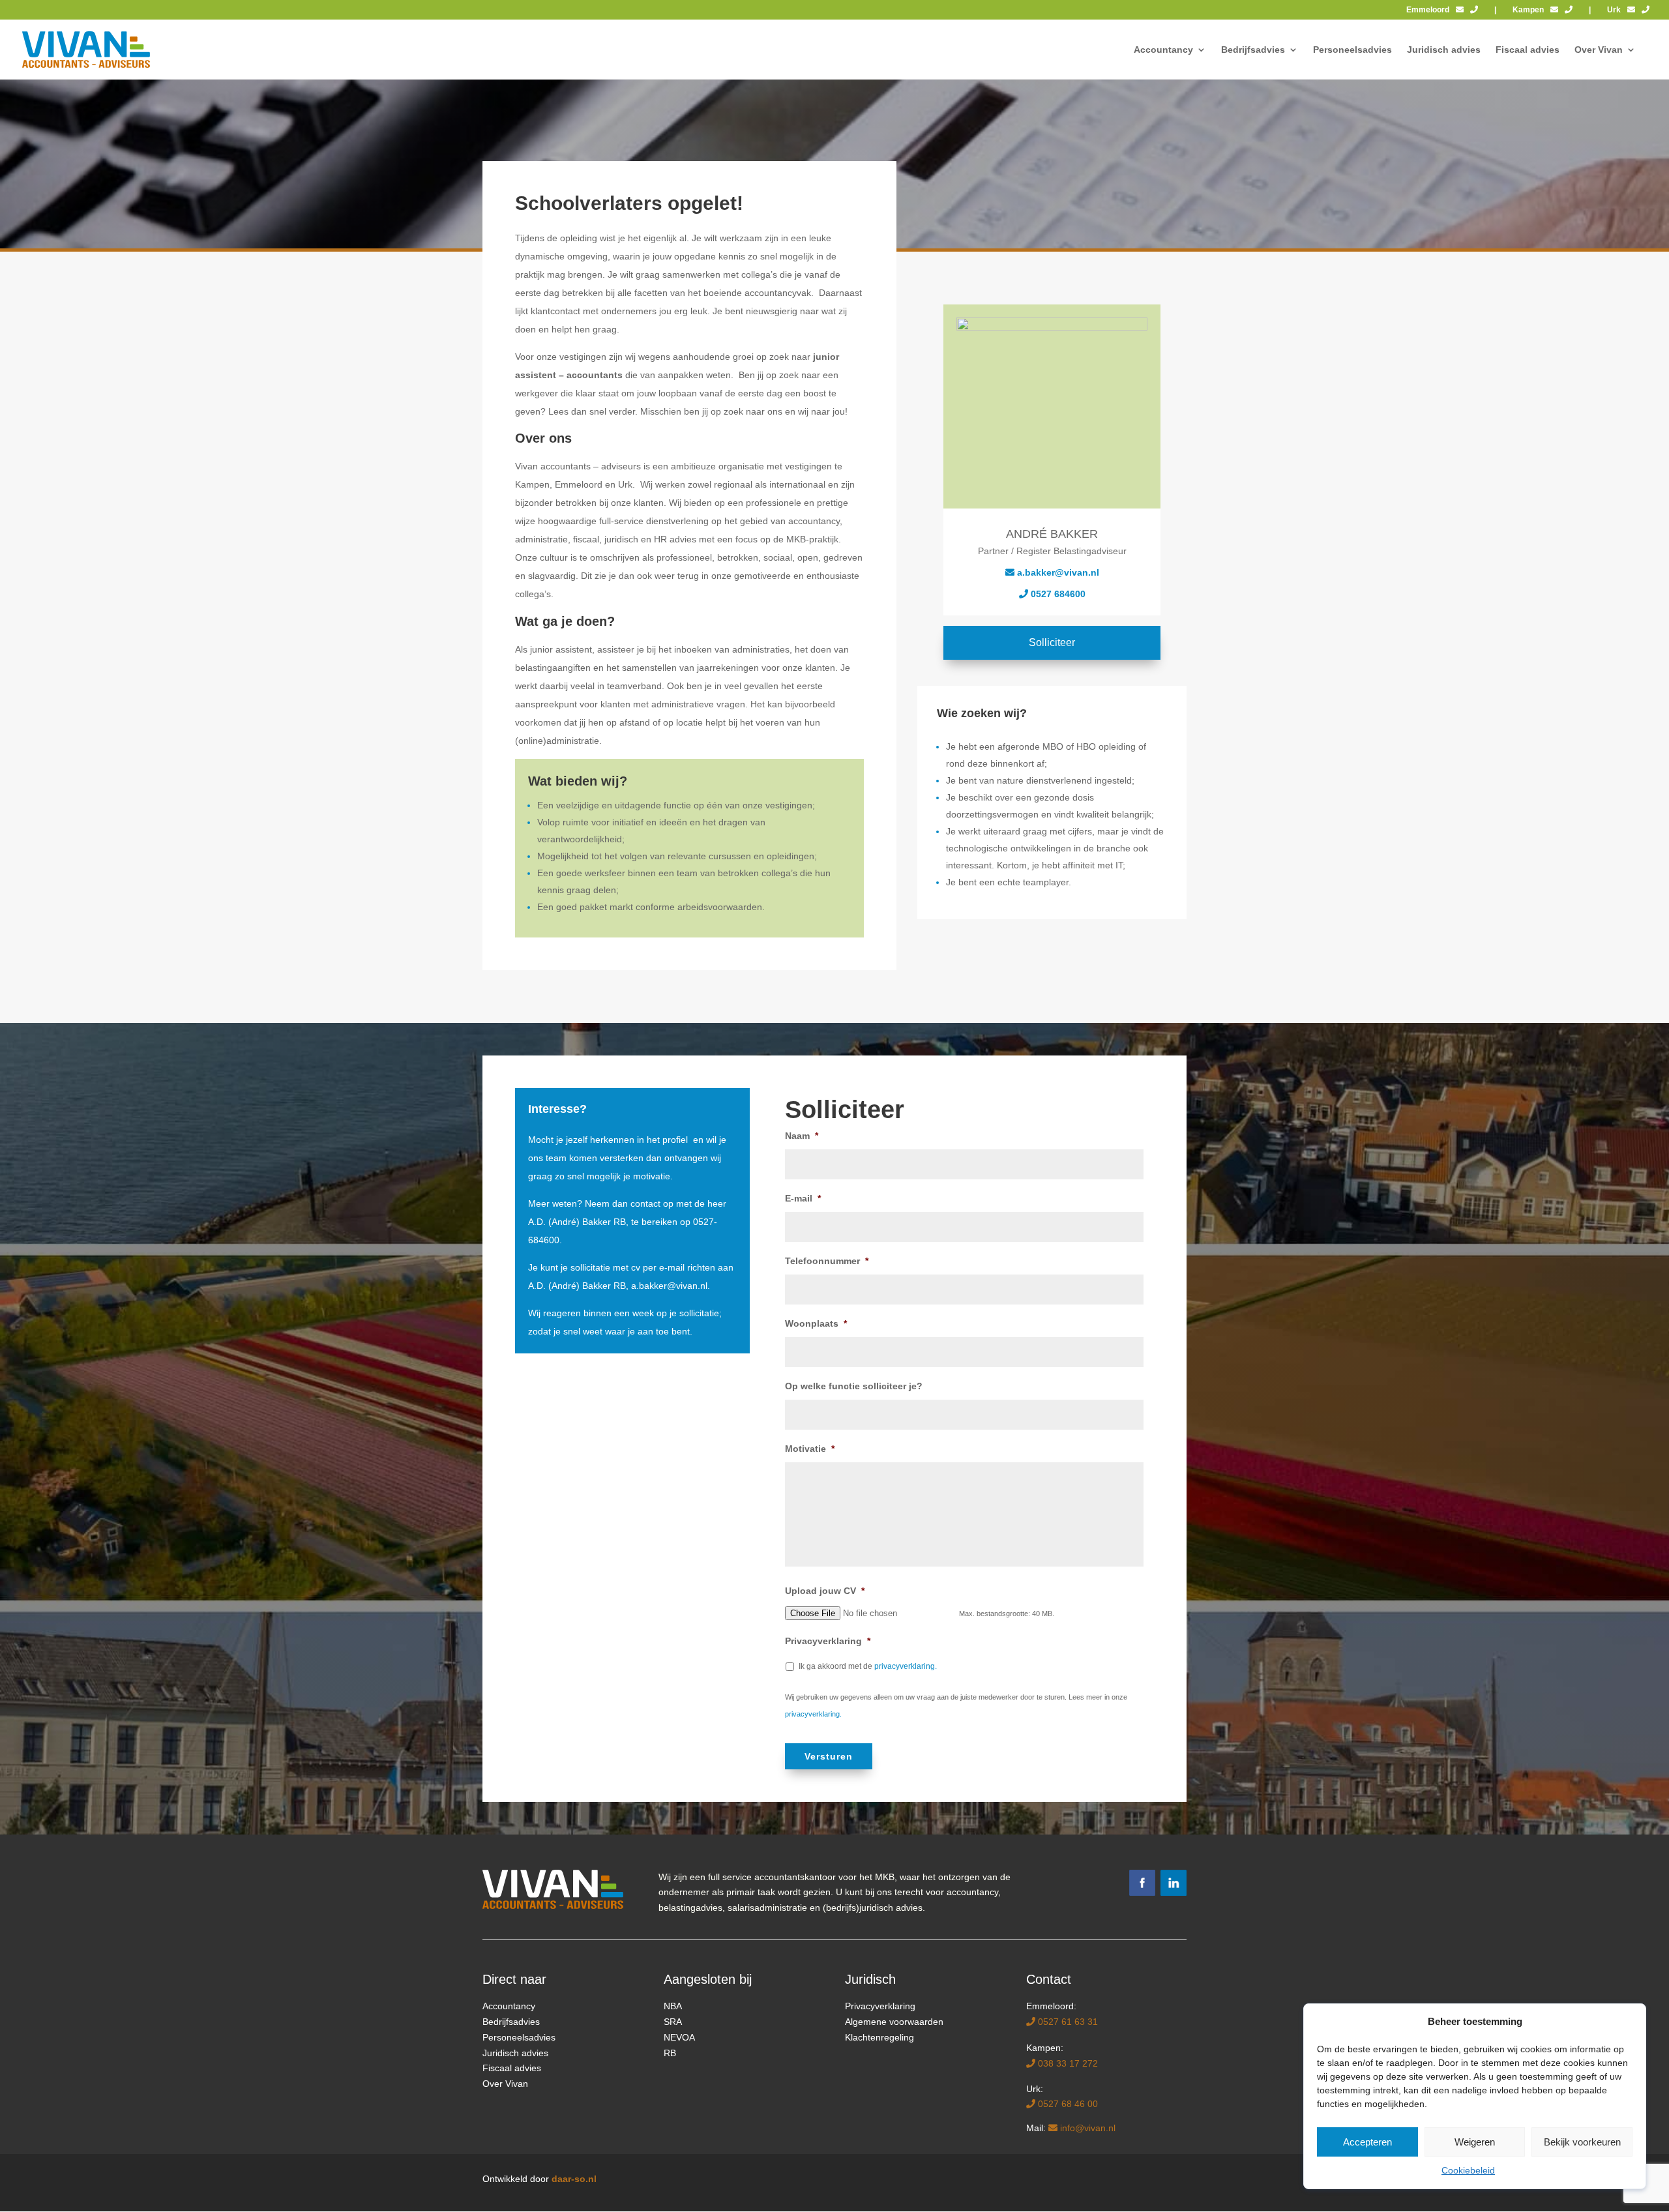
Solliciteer (1052, 642)
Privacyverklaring (828, 1641)
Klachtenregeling (879, 2037)
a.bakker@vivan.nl (669, 1286)
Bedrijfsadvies (511, 2022)
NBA (673, 2006)
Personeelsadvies (519, 2037)
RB (670, 2053)
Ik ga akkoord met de (868, 1666)
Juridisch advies (515, 2053)
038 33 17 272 (1067, 2063)
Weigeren (1475, 2142)
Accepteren (1367, 2142)
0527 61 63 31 (1067, 2022)
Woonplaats (816, 1323)
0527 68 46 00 (1067, 2104)
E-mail (803, 1198)
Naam (802, 1136)
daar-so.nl (574, 2179)
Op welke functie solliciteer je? (854, 1386)
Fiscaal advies (512, 2068)
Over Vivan (505, 2084)
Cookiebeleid (1468, 2170)
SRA (673, 2022)
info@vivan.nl (1086, 2128)
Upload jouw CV (825, 1591)
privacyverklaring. (906, 1666)
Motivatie (810, 1449)
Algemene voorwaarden (894, 2022)
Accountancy (509, 2006)
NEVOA (679, 2037)
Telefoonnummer (827, 1261)
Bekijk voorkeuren (1582, 2142)
